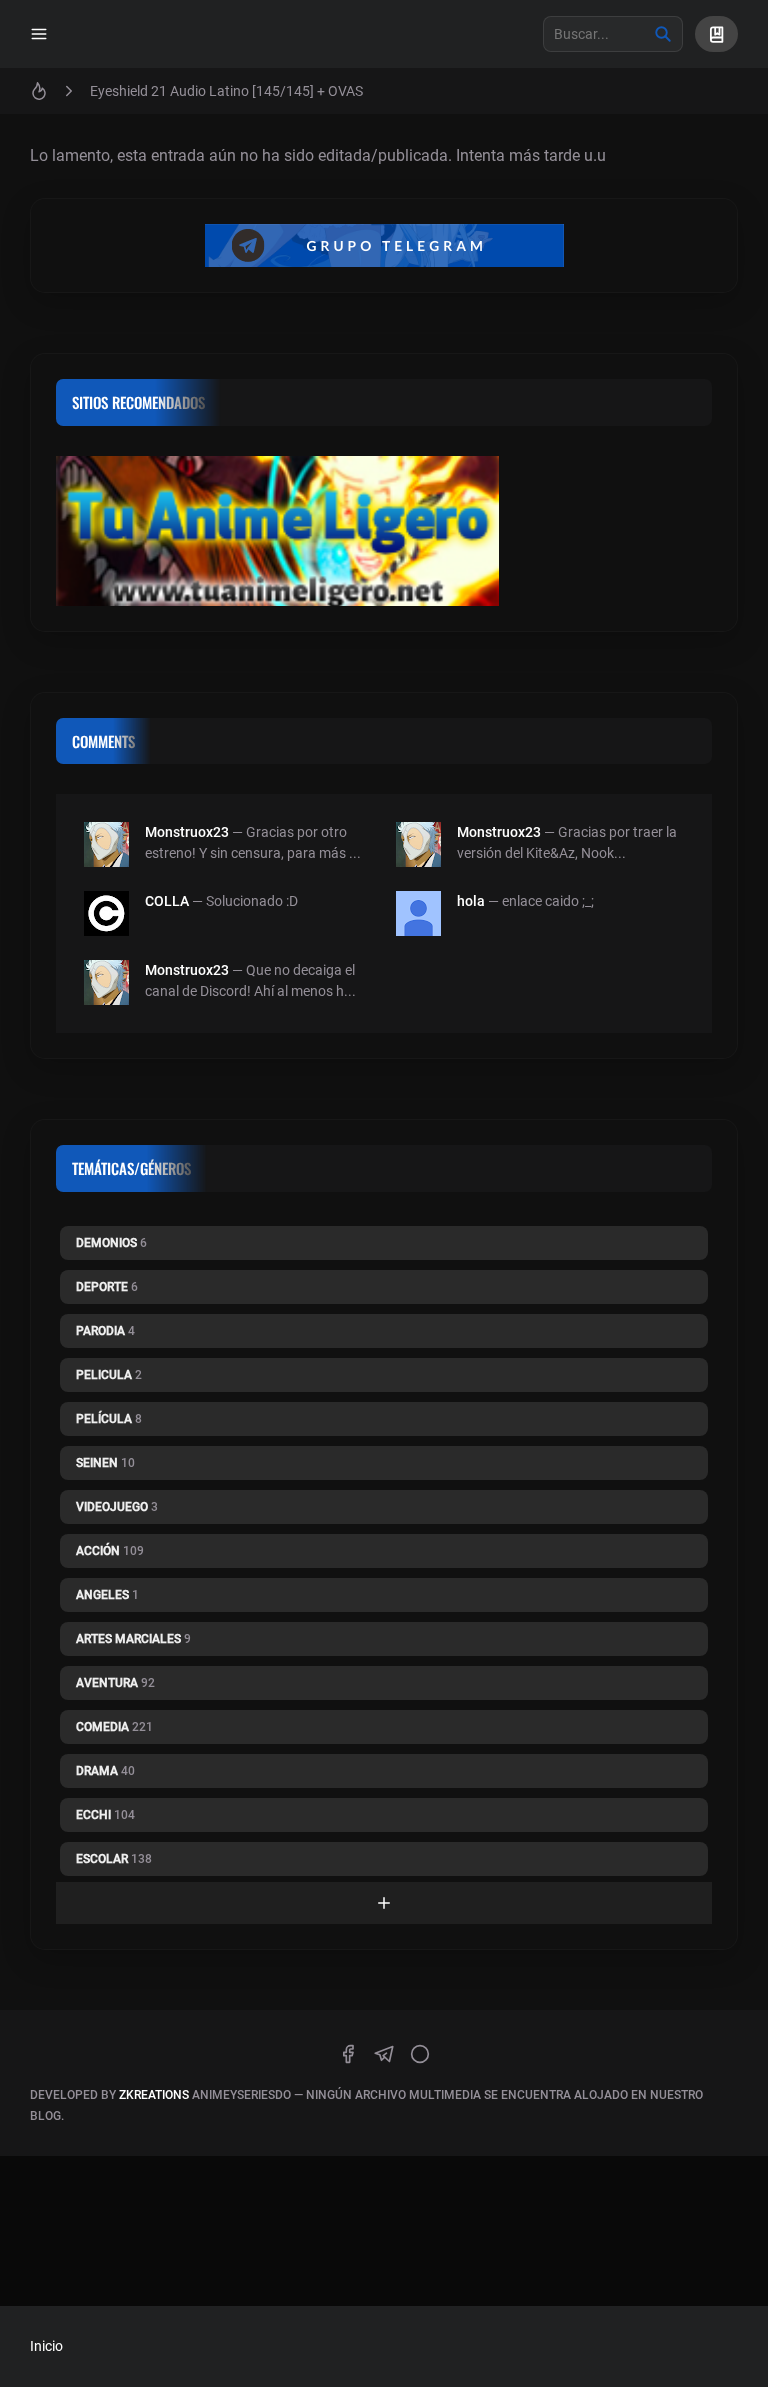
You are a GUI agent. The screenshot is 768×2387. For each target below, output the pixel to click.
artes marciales (133, 1639)
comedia (114, 1727)
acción (110, 1551)
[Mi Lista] (716, 34)
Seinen (105, 1463)
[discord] (420, 2054)
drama (105, 1771)
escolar (114, 1859)
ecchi (105, 1815)
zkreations (154, 2095)
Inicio (46, 2346)
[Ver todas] (384, 1903)
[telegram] (384, 2054)
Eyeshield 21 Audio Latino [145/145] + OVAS (226, 91)
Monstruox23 (187, 832)
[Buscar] (663, 34)
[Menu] (39, 34)
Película (109, 1419)
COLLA (167, 901)
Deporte (107, 1287)
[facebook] (348, 2054)
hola (471, 901)
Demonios (111, 1243)
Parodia (105, 1331)
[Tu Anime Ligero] (384, 536)
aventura (115, 1683)
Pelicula (109, 1375)
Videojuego (117, 1507)
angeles (107, 1595)
